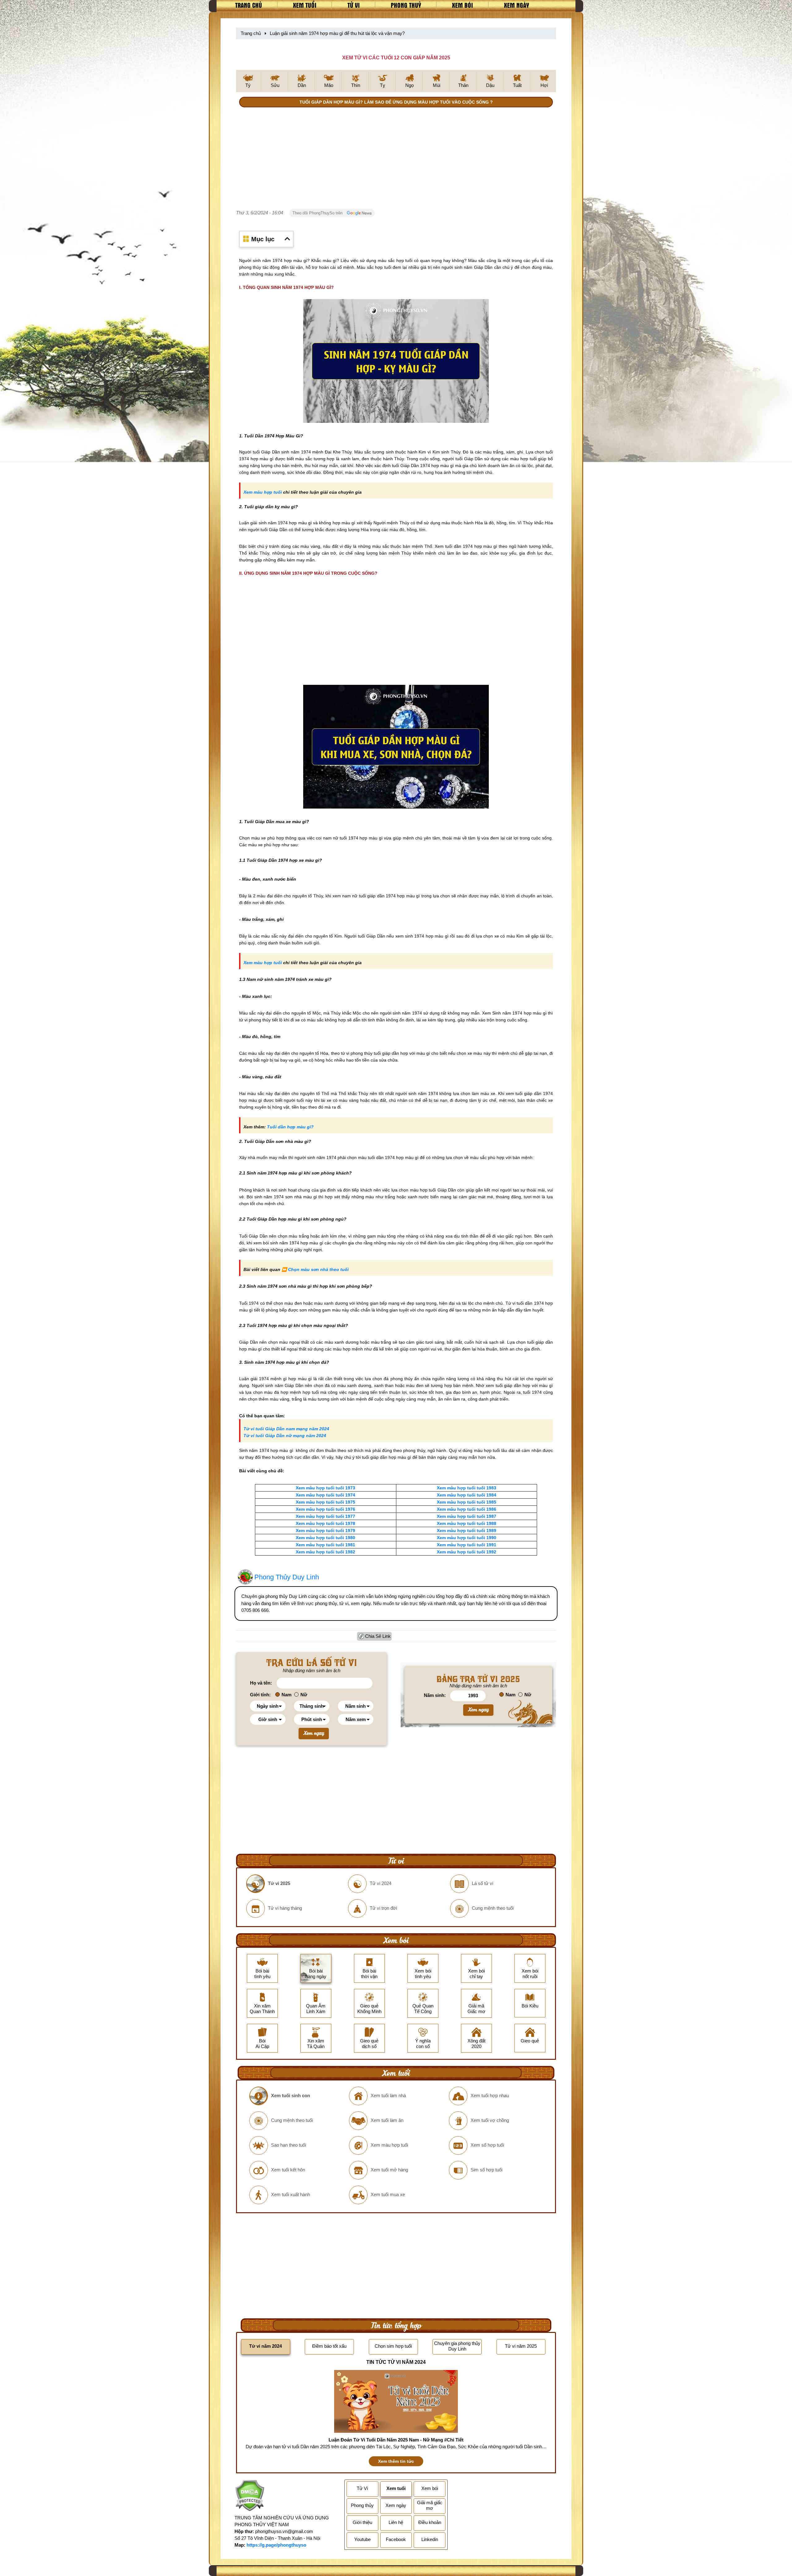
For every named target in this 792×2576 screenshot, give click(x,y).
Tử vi (354, 5)
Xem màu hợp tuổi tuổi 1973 (325, 1488)
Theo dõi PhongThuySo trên (318, 213)
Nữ (304, 1695)
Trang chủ (249, 5)
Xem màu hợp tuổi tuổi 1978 (325, 1523)
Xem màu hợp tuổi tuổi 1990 (467, 1538)
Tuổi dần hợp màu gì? (290, 1127)
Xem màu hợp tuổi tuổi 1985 (467, 1502)
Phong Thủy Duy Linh (287, 1577)
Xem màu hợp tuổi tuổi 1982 (325, 1552)
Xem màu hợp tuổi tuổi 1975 (325, 1502)
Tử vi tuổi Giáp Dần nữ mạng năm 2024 (285, 1436)
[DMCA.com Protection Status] (250, 2496)
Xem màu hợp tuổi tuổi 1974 (325, 1495)
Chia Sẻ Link (378, 1636)
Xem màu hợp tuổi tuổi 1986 (467, 1509)
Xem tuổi (305, 5)
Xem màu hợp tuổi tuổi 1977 (325, 1516)
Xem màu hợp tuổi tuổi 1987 (467, 1516)
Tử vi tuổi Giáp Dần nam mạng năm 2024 (286, 1429)
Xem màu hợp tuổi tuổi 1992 (467, 1552)
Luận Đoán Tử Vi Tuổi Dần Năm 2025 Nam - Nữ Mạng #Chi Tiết (396, 2440)
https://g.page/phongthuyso (276, 2545)
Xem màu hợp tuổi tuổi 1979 (325, 1531)
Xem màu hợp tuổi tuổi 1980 (325, 1538)
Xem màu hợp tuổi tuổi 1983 (467, 1488)
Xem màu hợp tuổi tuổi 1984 (467, 1495)
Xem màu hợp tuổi (263, 492)
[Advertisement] (396, 159)
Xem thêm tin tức (396, 2461)
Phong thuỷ (406, 5)
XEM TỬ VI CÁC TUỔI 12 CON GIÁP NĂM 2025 (396, 58)
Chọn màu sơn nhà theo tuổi (318, 1269)
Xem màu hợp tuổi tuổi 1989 (467, 1531)
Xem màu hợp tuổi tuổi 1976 (325, 1509)
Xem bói (463, 5)
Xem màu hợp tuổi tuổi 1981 (325, 1545)
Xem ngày (517, 5)
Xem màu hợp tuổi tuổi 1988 (467, 1523)
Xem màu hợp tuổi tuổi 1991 (467, 1545)
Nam (286, 1695)
